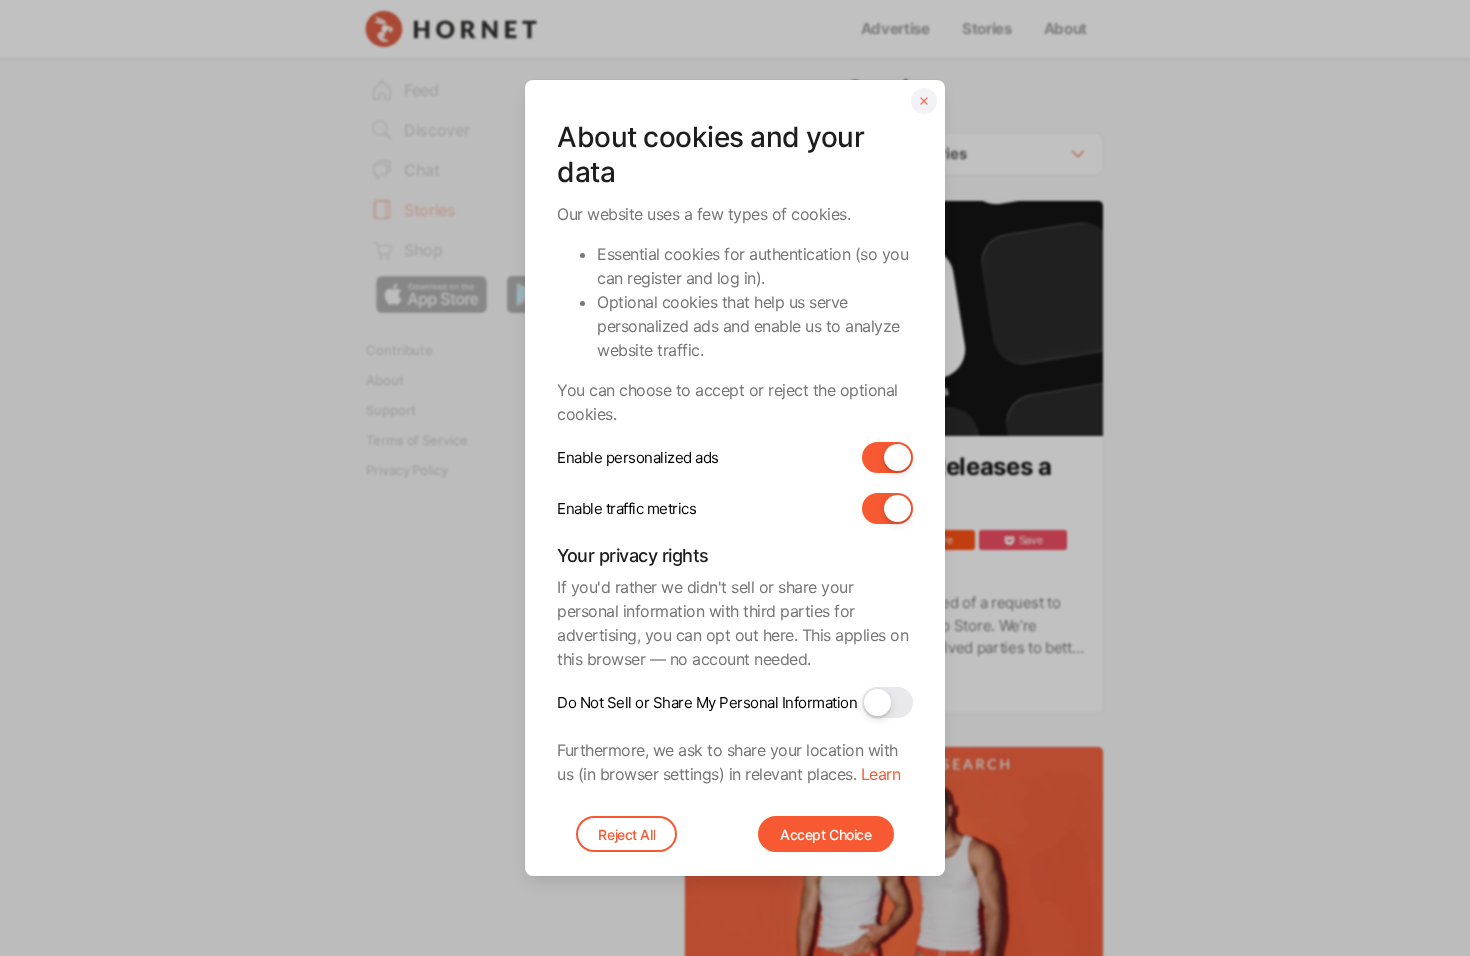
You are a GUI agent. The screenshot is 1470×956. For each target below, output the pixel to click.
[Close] (924, 101)
